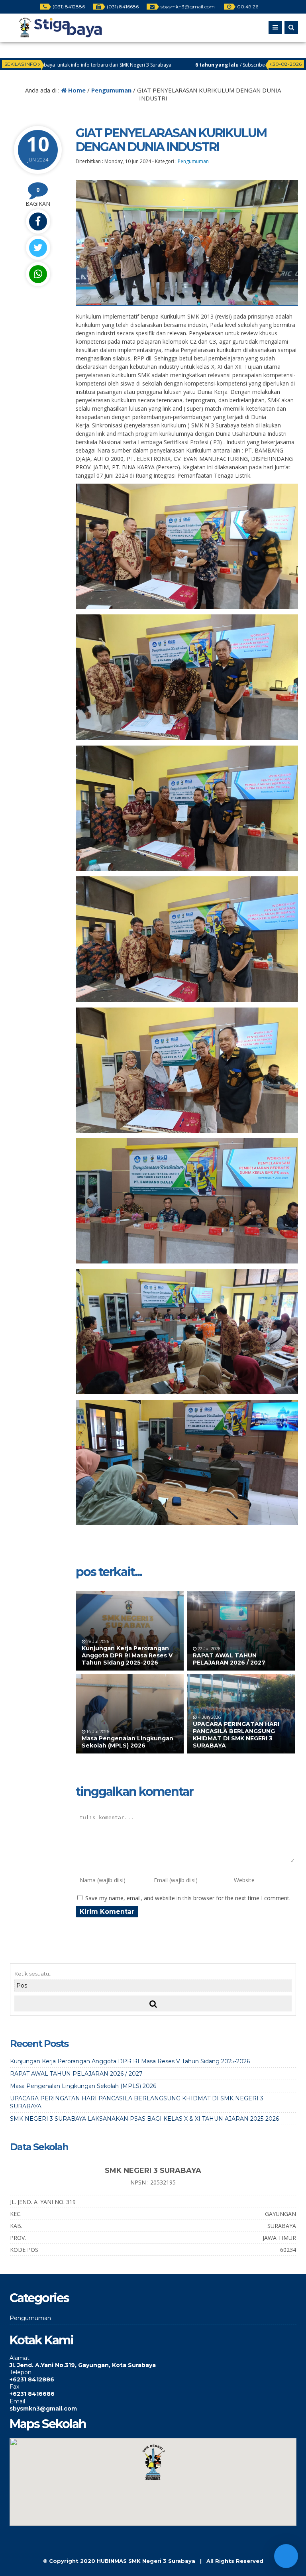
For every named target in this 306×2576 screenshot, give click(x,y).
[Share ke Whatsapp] (38, 274)
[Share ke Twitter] (38, 248)
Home (76, 90)
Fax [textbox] (14, 2387)
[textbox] (153, 2365)
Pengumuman (111, 90)
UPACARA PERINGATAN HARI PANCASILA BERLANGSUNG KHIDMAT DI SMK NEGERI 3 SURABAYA (236, 1735)
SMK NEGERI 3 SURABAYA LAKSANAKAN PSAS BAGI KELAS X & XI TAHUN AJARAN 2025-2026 (144, 2119)
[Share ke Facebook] (38, 221)
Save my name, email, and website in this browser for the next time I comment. (188, 1898)
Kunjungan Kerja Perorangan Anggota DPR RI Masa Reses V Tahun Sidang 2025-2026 (127, 1655)
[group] (153, 2361)
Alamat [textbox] (20, 2358)
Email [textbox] (17, 2401)
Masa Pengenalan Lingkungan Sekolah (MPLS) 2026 (127, 1742)
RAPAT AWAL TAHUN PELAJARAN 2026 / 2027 (229, 1659)
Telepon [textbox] (21, 2372)
